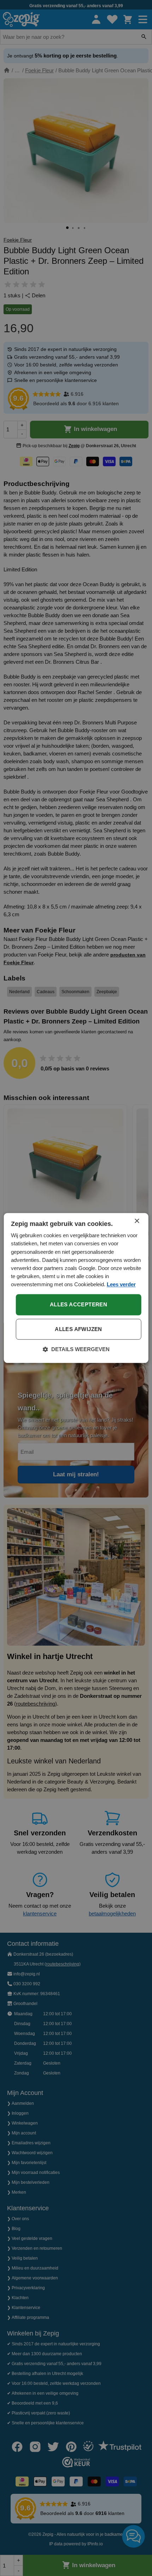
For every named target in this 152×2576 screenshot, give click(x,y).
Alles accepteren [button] (78, 1305)
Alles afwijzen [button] (78, 1329)
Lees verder (121, 1284)
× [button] (137, 1221)
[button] (76, 1350)
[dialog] (76, 1288)
